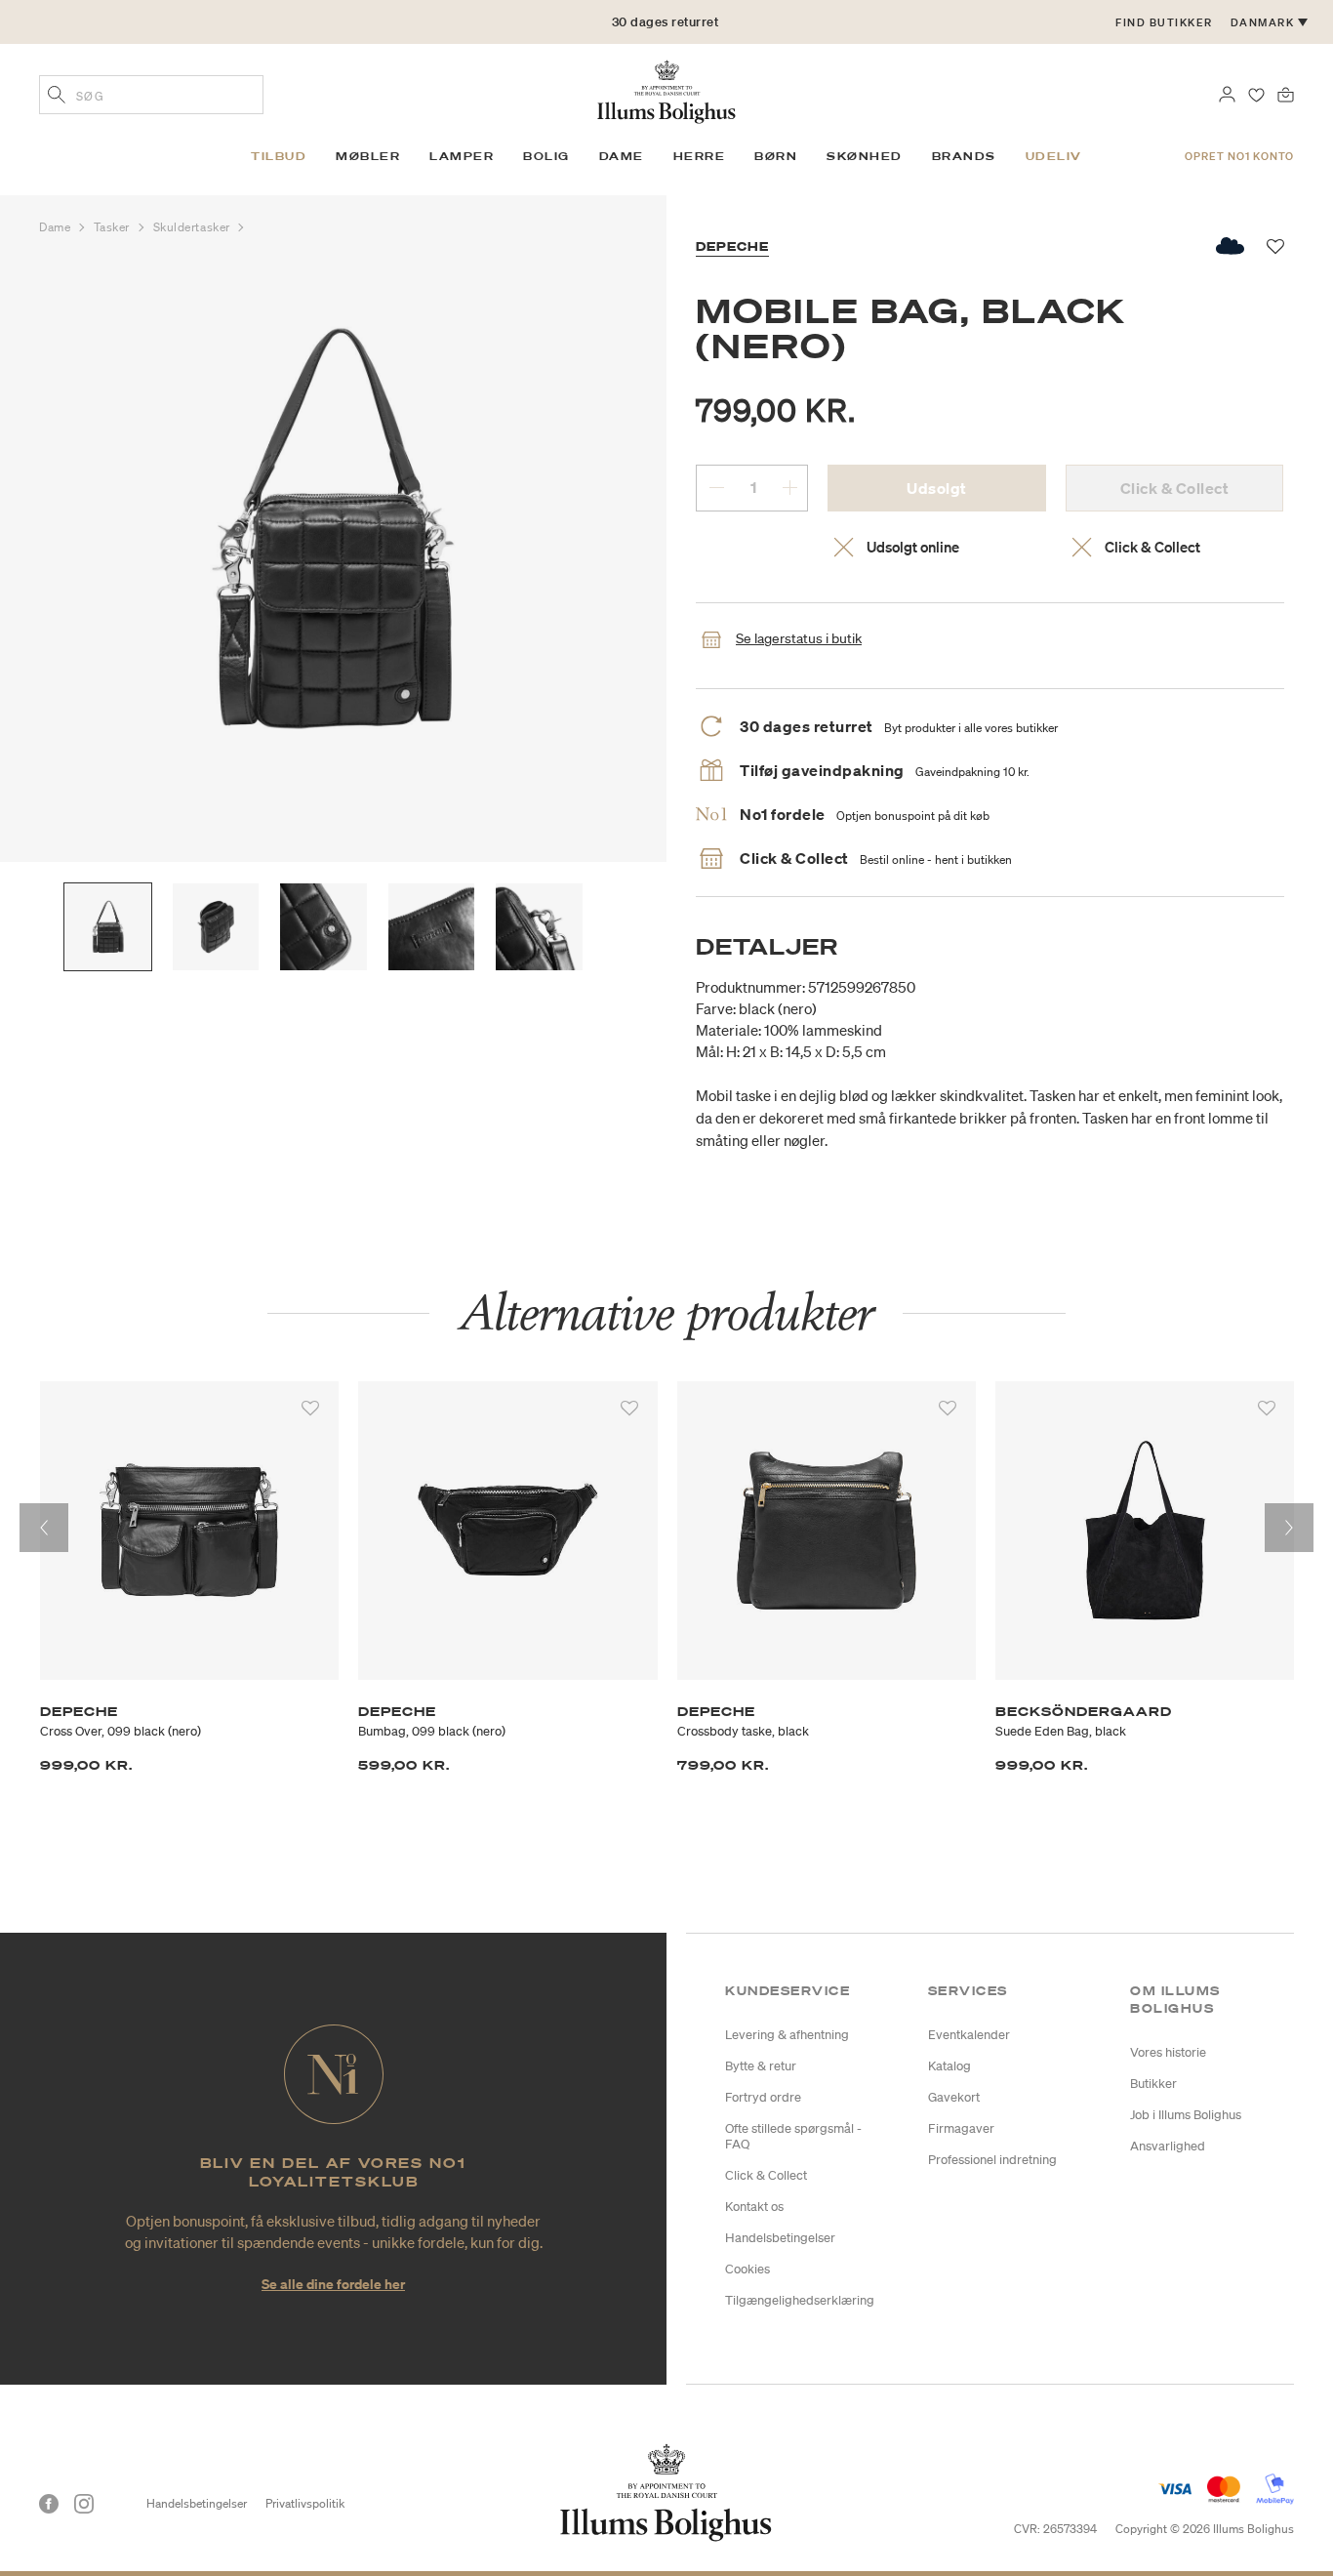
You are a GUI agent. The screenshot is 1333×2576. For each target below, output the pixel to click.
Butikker (1153, 2084)
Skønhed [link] (865, 156)
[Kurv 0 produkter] (1286, 93)
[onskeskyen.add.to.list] (1231, 246)
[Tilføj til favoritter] (310, 1409)
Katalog (949, 2066)
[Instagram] (84, 2504)
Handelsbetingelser (780, 2238)
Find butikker (1164, 22)
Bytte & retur (761, 2066)
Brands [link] (964, 156)
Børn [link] (776, 156)
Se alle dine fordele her (333, 2284)
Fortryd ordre (763, 2097)
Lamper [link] (462, 156)
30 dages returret (666, 22)
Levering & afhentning (787, 2035)
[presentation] (44, 1528)
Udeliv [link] (1054, 156)
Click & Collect (766, 2175)
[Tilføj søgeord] (57, 97)
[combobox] (151, 95)
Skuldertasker (194, 227)
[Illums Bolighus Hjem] (666, 90)
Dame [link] (622, 156)
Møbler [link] (368, 156)
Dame (57, 227)
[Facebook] (49, 2504)
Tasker (114, 227)
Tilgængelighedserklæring (800, 2300)
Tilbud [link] (279, 156)
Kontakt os (754, 2207)
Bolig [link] (546, 156)
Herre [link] (700, 156)
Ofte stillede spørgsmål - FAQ (793, 2136)
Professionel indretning (992, 2160)
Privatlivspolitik (305, 2503)
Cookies (747, 2269)
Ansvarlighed (1168, 2146)
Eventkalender (969, 2035)
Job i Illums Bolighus (1186, 2115)
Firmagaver (961, 2128)
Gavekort (954, 2097)
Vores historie (1168, 2052)
